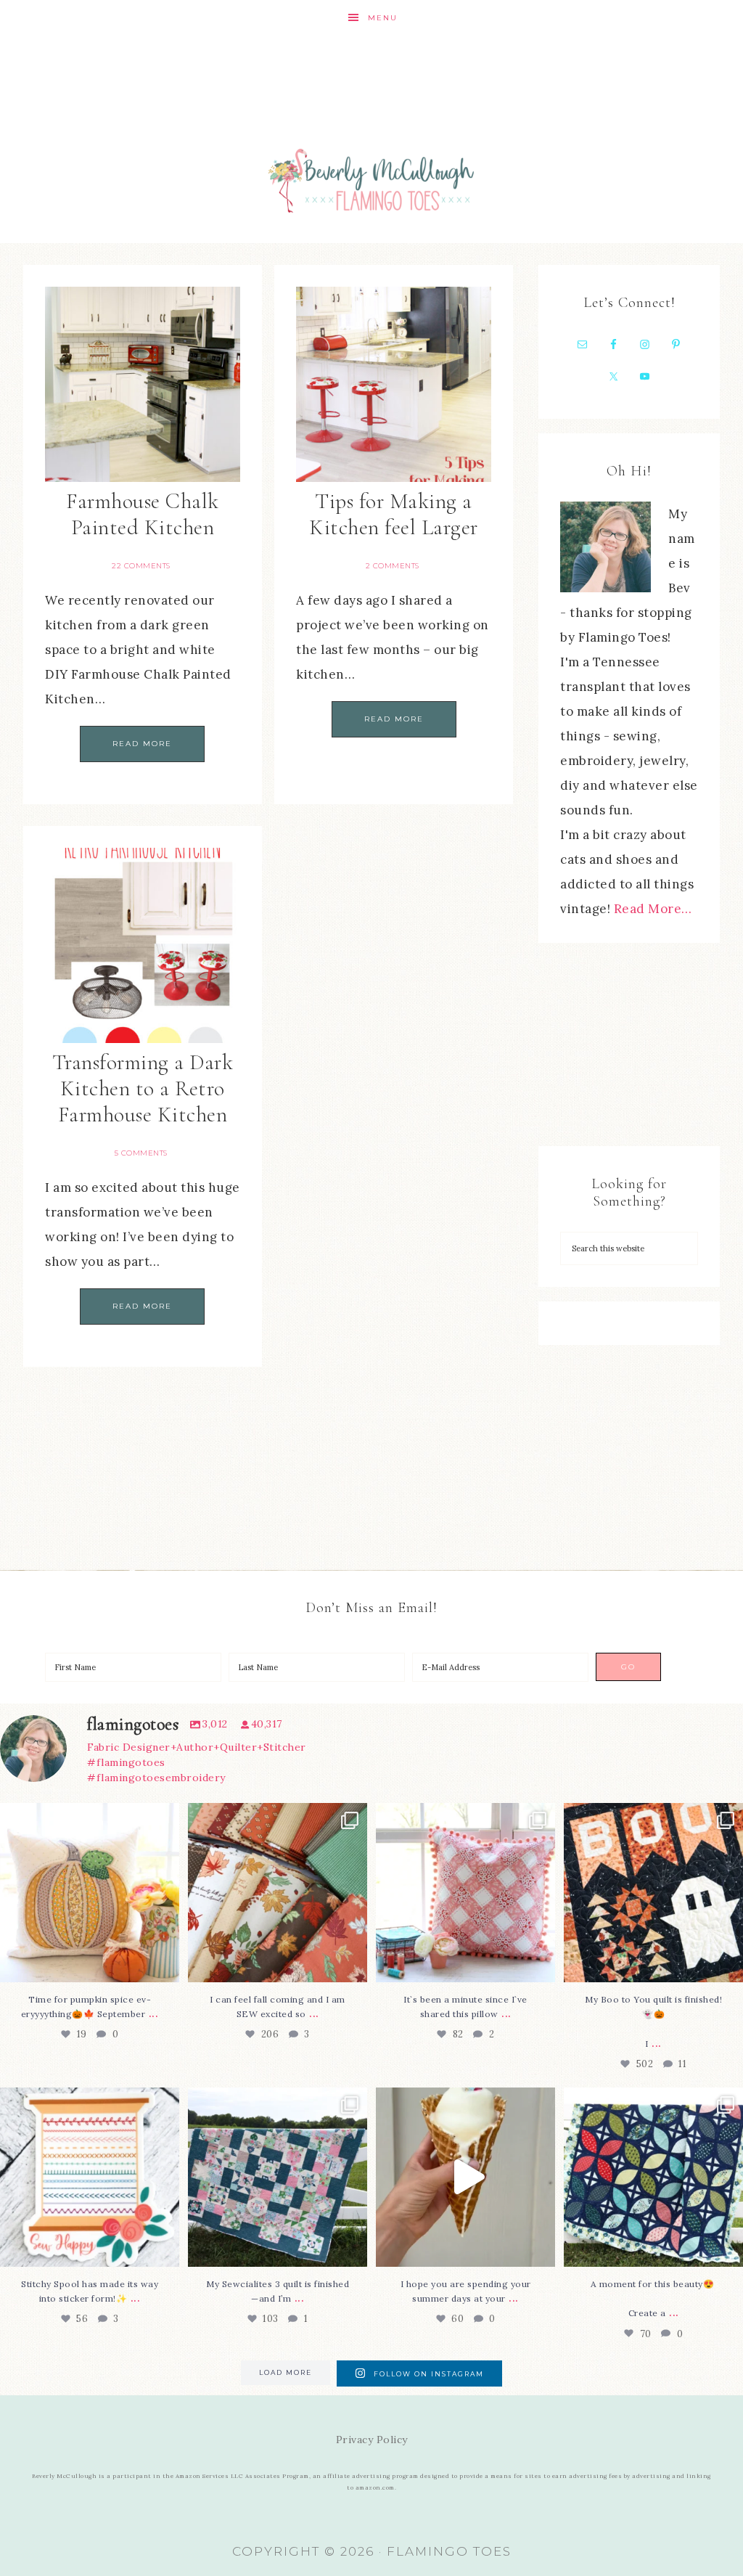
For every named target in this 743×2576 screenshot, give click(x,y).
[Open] (90, 1893)
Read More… (653, 909)
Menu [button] (383, 18)
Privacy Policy (372, 2440)
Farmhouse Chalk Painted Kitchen (143, 514)
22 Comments (141, 566)
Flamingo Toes (371, 180)
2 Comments (393, 566)
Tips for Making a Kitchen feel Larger (394, 514)
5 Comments (141, 1153)
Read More (142, 744)
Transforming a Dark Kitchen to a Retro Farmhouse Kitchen (143, 1088)
